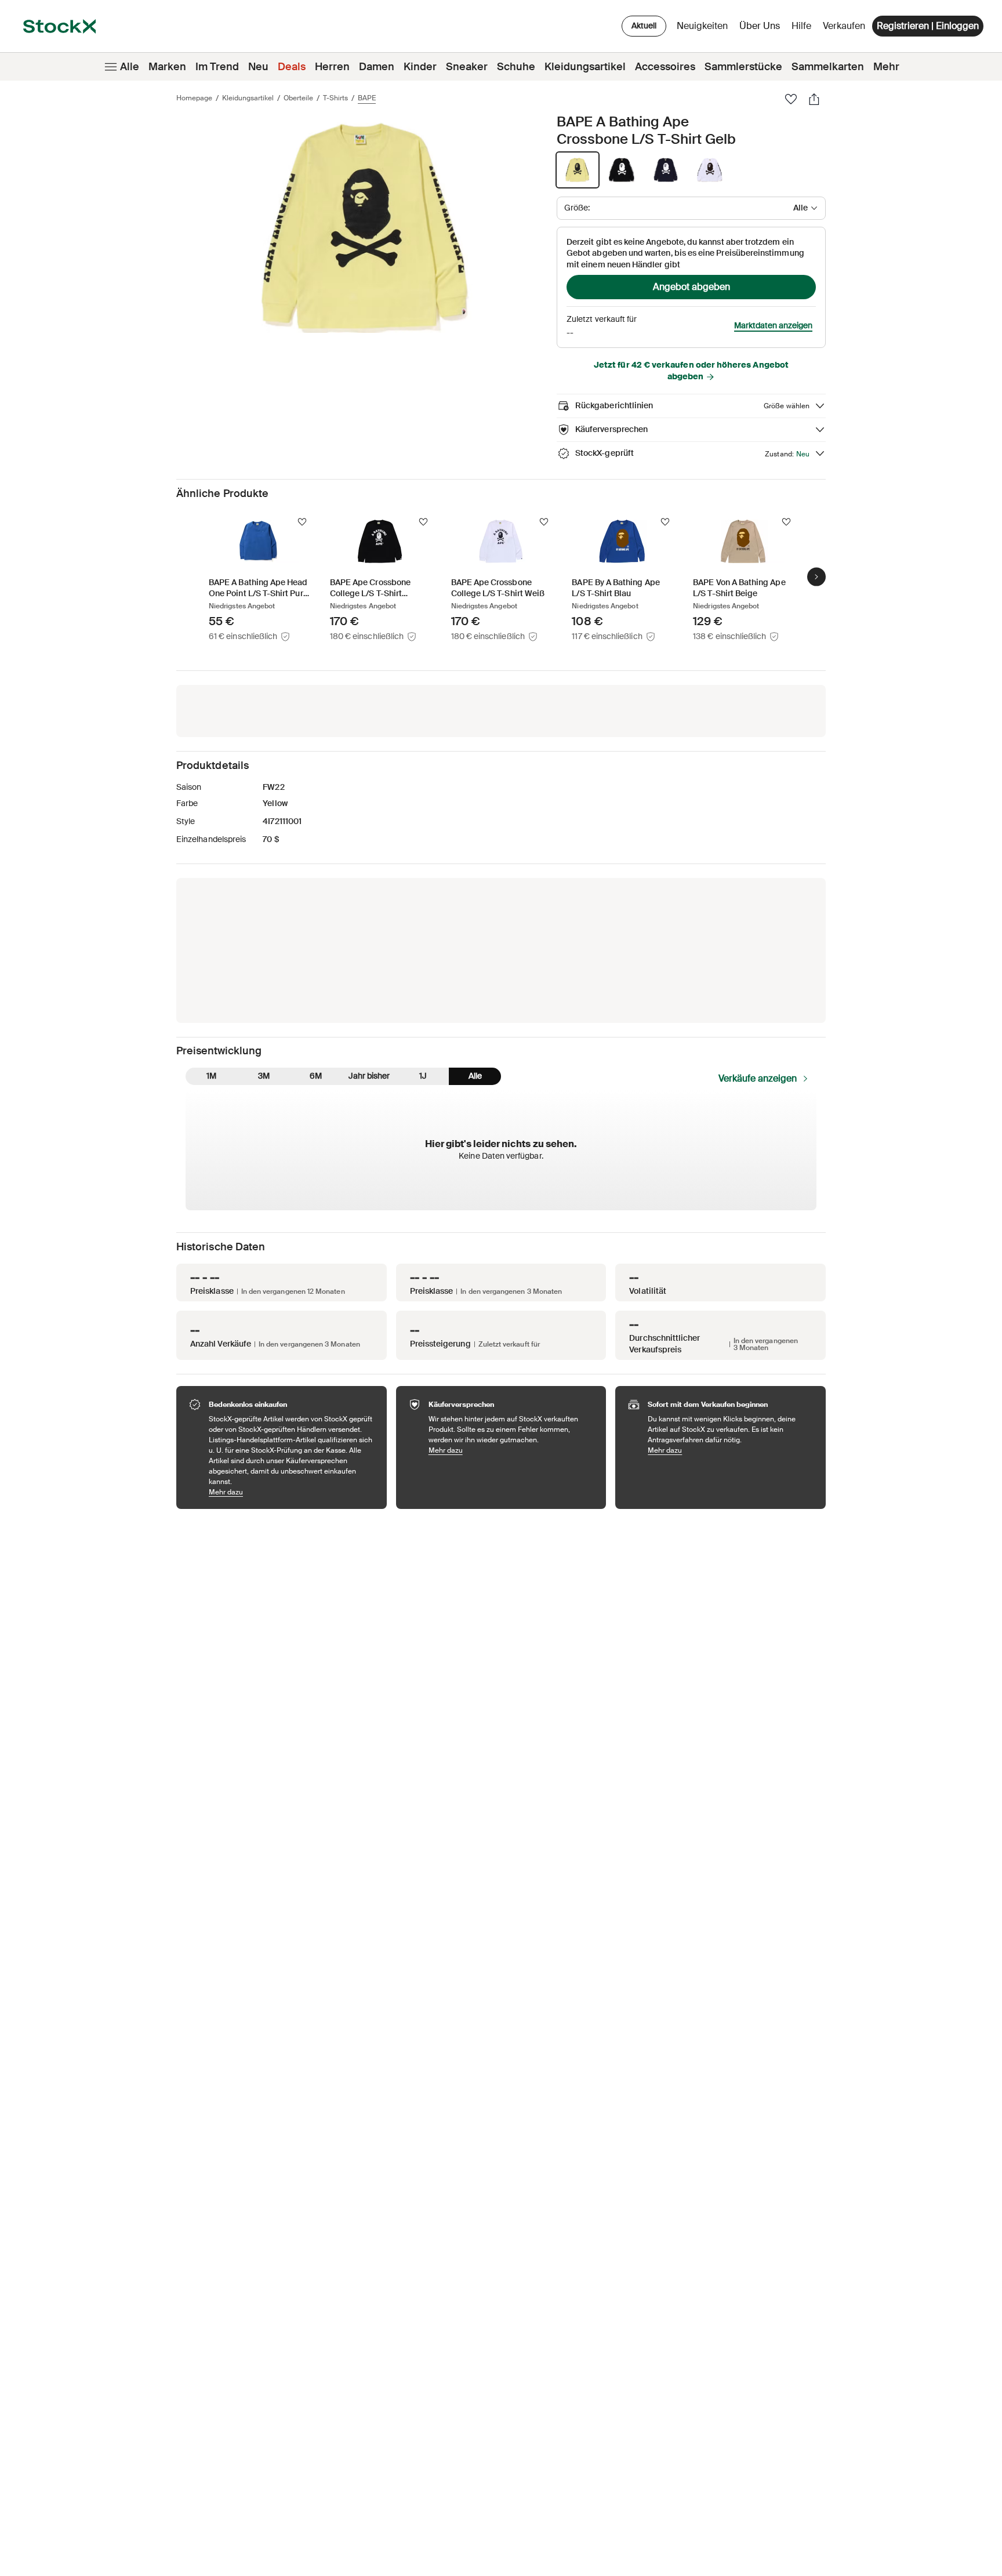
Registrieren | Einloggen (928, 26)
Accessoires (665, 67)
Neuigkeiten (702, 26)
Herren (332, 67)
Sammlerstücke (743, 67)
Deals (292, 67)
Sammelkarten (828, 67)
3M (264, 1076)
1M (211, 1076)
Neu (258, 67)
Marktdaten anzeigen (773, 325)
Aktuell (644, 26)
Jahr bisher (369, 1076)
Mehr (886, 67)
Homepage (194, 98)
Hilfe (801, 26)
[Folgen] (302, 522)
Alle (130, 67)
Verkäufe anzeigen (758, 1078)
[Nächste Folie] (816, 576)
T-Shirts (335, 98)
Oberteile (298, 98)
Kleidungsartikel (585, 67)
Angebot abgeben (691, 287)
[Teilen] (814, 99)
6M (316, 1076)
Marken (167, 67)
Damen (377, 67)
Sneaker (467, 67)
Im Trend (217, 67)
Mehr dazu (292, 1492)
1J (423, 1076)
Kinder (420, 67)
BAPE (367, 98)
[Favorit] (791, 99)
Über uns (762, 29)
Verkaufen (844, 26)
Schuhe (516, 67)
